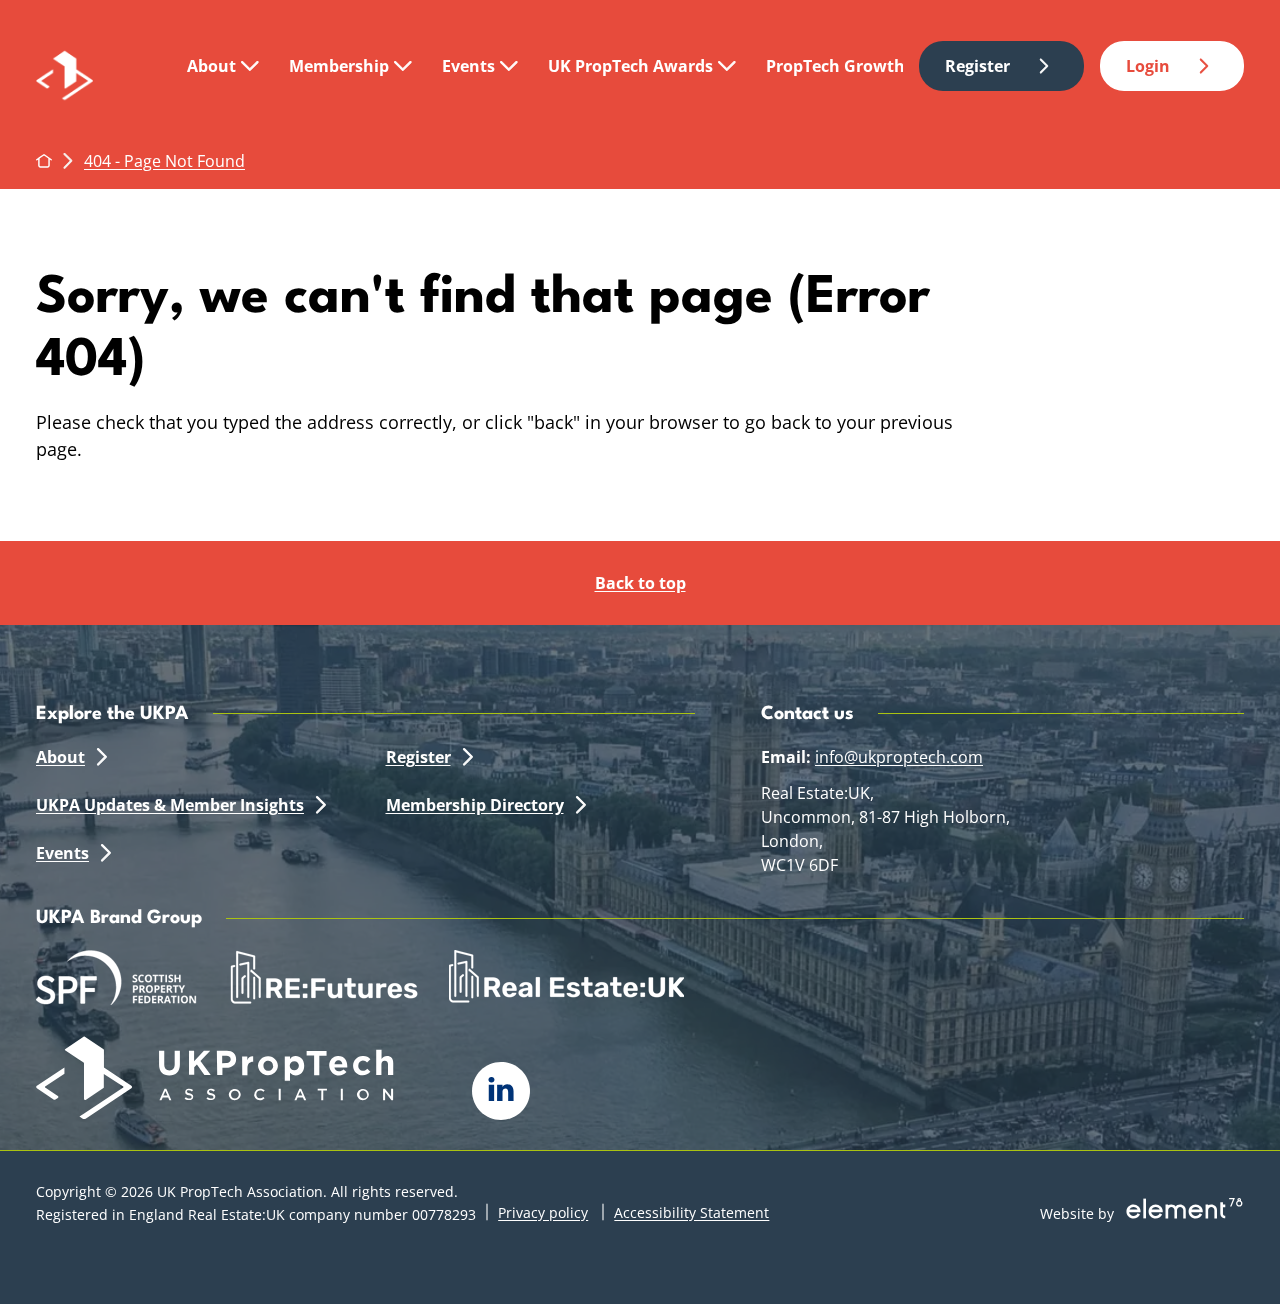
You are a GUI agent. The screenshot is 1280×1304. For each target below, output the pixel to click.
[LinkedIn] (501, 1091)
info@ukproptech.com (899, 757)
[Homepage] (93, 66)
